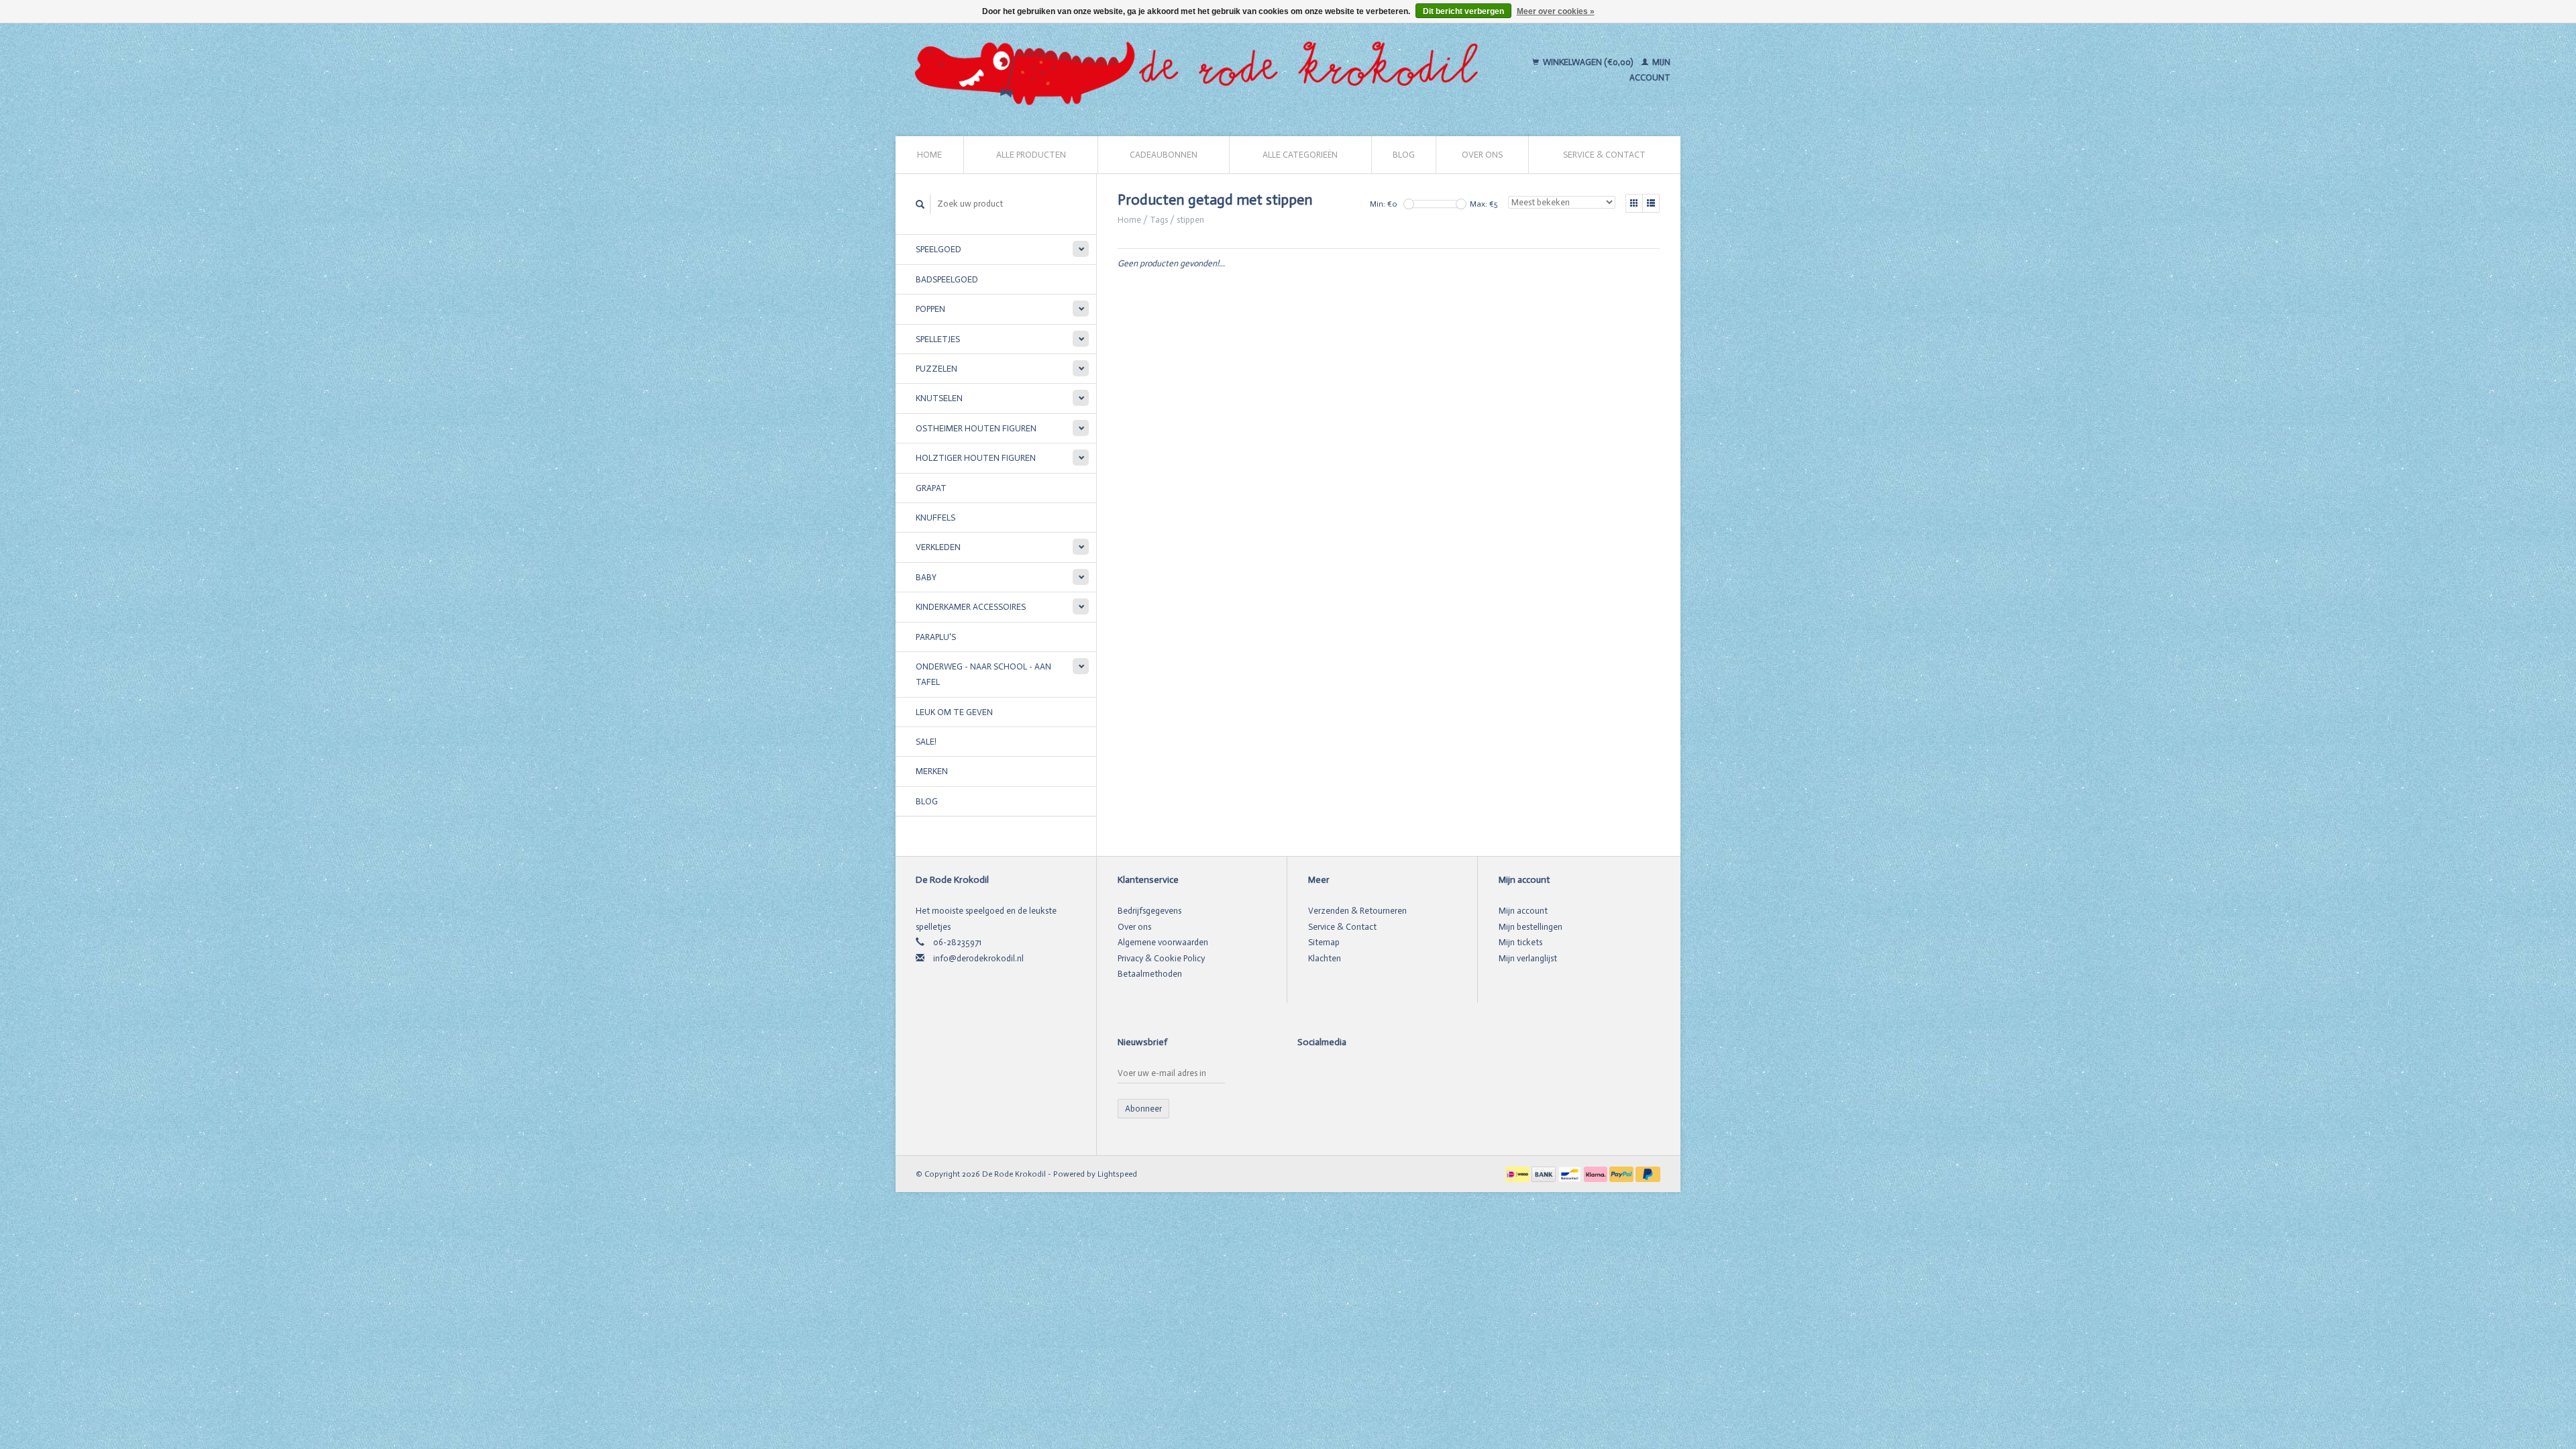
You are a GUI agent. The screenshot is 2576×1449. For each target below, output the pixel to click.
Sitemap (1324, 942)
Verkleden (938, 547)
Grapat (931, 488)
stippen (1190, 220)
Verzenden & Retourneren (1357, 911)
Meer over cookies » (1556, 11)
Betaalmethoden (1150, 974)
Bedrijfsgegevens (1149, 911)
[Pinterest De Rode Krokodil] (1332, 1076)
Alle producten (1031, 155)
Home (929, 155)
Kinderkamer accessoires (971, 607)
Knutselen (939, 398)
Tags (1159, 220)
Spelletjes (938, 339)
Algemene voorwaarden (1163, 942)
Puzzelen (936, 369)
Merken (932, 771)
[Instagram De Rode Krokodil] (1355, 1076)
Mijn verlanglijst (1528, 958)
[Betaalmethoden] (1518, 1174)
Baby (926, 577)
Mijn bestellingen (1531, 927)
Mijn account (1523, 911)
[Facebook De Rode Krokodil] (1308, 1076)
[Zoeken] (920, 204)
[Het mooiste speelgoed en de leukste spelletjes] (1202, 70)
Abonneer (1143, 1109)
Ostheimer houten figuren (976, 428)
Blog (1404, 155)
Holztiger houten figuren (976, 458)
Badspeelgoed (947, 279)
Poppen (930, 309)
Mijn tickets (1520, 942)
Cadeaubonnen (1164, 155)
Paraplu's (936, 637)
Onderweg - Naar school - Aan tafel (983, 674)
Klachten (1325, 958)
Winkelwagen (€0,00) (1588, 62)
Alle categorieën (1300, 155)
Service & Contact (1604, 155)
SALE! (926, 742)
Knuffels (935, 518)
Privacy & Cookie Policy (1161, 958)
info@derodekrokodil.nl (978, 958)
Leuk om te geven (954, 712)
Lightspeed (1117, 1174)
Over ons (1482, 155)
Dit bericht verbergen (1463, 11)
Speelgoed (938, 249)
